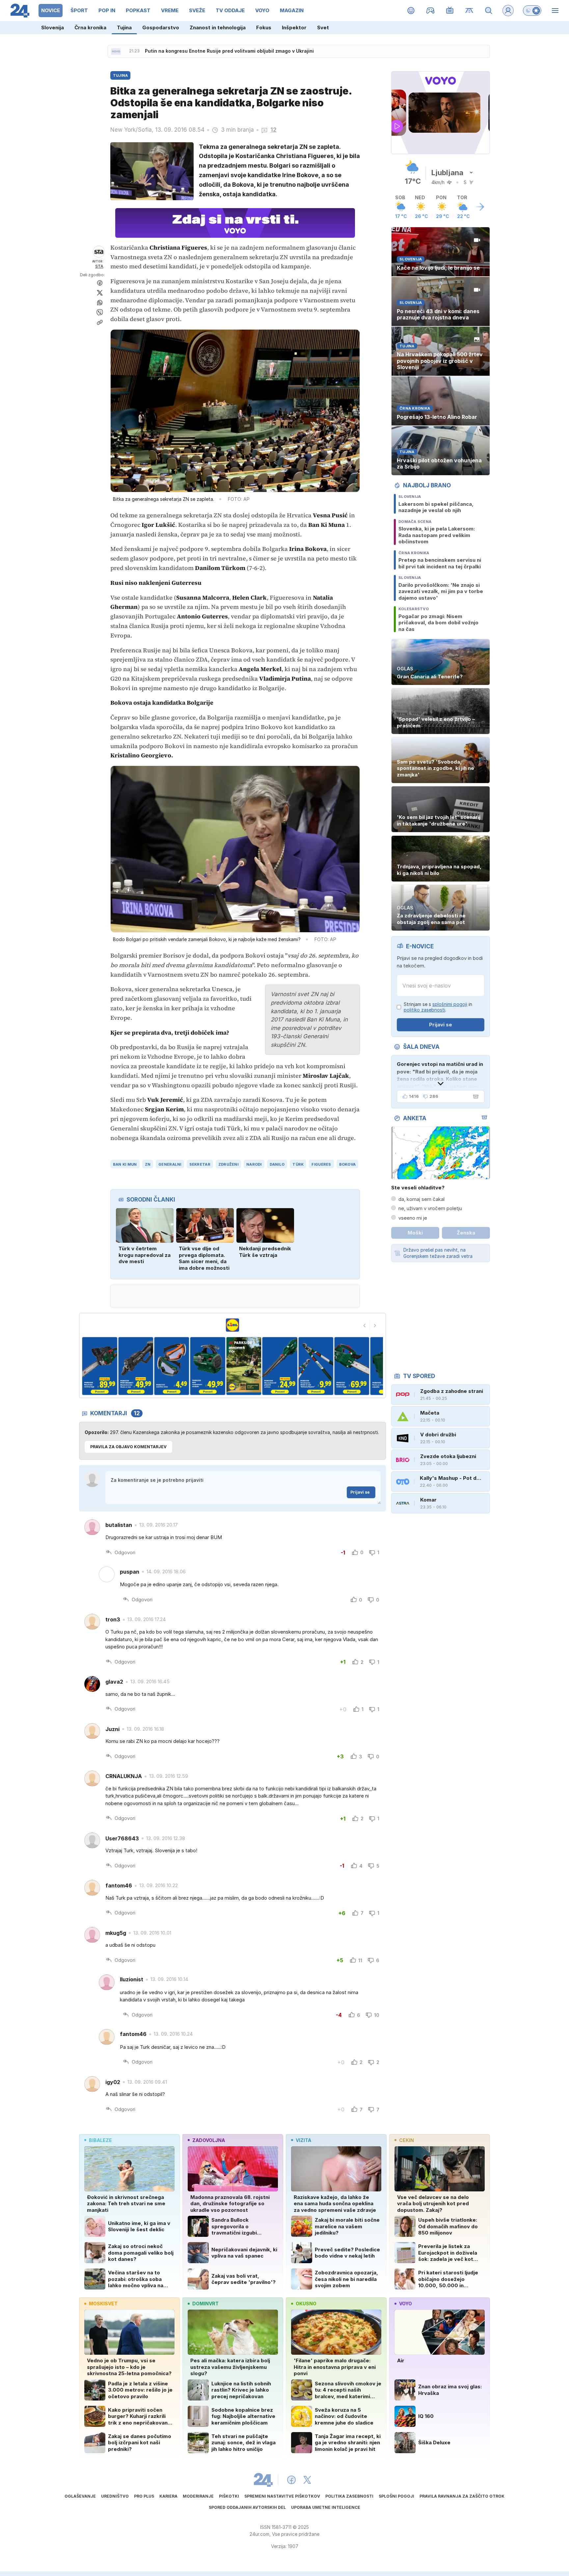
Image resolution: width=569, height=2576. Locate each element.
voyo (406, 2304)
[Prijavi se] (508, 11)
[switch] (532, 11)
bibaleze (100, 2140)
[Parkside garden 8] (280, 1366)
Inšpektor (294, 27)
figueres (321, 1164)
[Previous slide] (365, 1326)
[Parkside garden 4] (135, 1366)
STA (99, 266)
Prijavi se (360, 1492)
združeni (228, 1164)
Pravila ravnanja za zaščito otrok (462, 2496)
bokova (348, 1164)
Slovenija (53, 27)
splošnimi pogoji (450, 1004)
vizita (303, 2140)
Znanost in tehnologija (218, 27)
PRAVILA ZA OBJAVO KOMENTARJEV (128, 1447)
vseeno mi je (413, 1218)
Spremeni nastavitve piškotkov (282, 2496)
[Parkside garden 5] (172, 1366)
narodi (254, 1164)
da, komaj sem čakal (421, 1199)
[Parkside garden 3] (100, 1366)
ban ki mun (125, 1164)
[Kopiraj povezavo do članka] (100, 322)
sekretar (200, 1164)
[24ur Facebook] (291, 2480)
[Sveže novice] (116, 51)
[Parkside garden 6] (208, 1366)
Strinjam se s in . (438, 1007)
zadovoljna (209, 2140)
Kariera (168, 2496)
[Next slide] (375, 1326)
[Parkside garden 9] (316, 1366)
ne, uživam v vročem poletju (430, 1208)
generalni (170, 1164)
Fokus (264, 27)
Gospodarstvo (161, 27)
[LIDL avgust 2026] (232, 1325)
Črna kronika (90, 27)
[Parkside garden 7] (244, 1366)
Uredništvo (115, 2496)
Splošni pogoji (396, 2496)
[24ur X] (307, 2480)
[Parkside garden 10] (352, 1366)
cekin (406, 2140)
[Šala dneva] (474, 1097)
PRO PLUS (144, 2496)
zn (148, 1164)
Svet (323, 27)
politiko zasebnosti (424, 1010)
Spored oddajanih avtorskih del (247, 2507)
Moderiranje (198, 2496)
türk (298, 1164)
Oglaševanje (80, 2496)
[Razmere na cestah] (469, 11)
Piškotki (229, 2496)
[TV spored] (450, 11)
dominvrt (205, 2304)
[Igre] (431, 11)
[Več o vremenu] (480, 207)
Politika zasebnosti (349, 2496)
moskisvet (103, 2304)
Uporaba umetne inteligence (326, 2507)
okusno (306, 2304)
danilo (277, 1164)
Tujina (124, 27)
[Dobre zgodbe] (411, 11)
